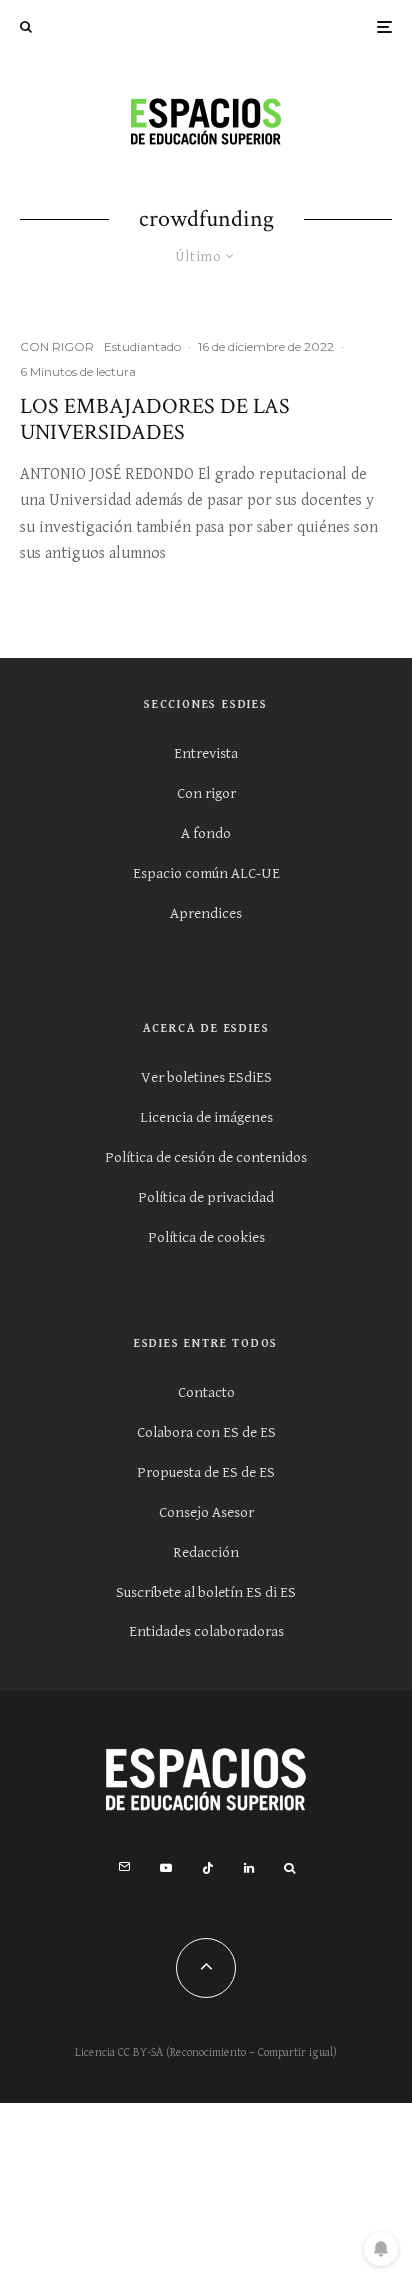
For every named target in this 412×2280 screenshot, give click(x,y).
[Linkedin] (249, 1868)
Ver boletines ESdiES (206, 1077)
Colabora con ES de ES (206, 1432)
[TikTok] (208, 1868)
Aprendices (206, 913)
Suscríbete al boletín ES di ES (206, 1592)
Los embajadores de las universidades (155, 420)
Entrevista (206, 753)
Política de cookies (206, 1237)
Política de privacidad (206, 1197)
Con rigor (206, 793)
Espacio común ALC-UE (206, 873)
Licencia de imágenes (206, 1117)
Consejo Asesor (206, 1512)
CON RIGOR (57, 346)
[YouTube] (166, 1868)
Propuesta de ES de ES (206, 1472)
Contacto (206, 1392)
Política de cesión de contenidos (206, 1157)
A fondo (206, 833)
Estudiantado (142, 346)
